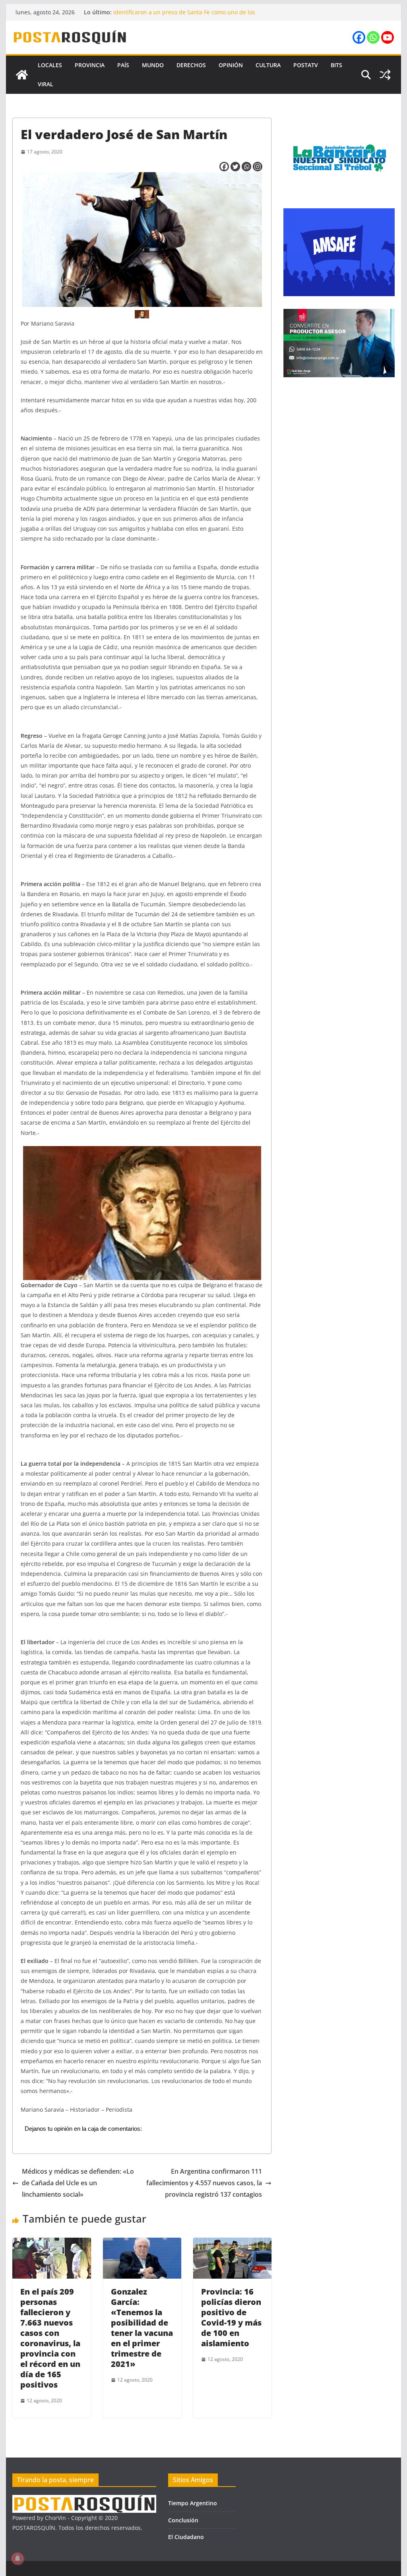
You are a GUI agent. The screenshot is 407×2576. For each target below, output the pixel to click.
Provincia (90, 65)
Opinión (231, 65)
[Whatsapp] (373, 37)
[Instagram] (258, 167)
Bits (336, 65)
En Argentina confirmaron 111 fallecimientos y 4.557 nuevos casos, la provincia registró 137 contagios (204, 2183)
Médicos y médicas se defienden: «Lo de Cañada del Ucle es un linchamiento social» (78, 2183)
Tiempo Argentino (193, 2503)
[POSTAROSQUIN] (84, 2500)
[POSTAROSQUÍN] (22, 75)
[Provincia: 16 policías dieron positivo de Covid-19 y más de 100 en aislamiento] (232, 2243)
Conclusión (183, 2520)
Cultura (268, 65)
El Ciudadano (186, 2537)
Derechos (191, 65)
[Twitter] (235, 167)
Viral (46, 84)
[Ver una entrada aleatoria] (385, 75)
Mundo (153, 65)
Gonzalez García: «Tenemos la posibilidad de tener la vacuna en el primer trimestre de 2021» (142, 2328)
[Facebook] (359, 37)
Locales (50, 65)
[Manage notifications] (17, 2559)
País (123, 65)
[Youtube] (388, 37)
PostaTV (306, 65)
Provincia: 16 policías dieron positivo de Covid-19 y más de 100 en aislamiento (231, 2317)
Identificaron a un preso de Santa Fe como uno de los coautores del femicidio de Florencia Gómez (184, 16)
